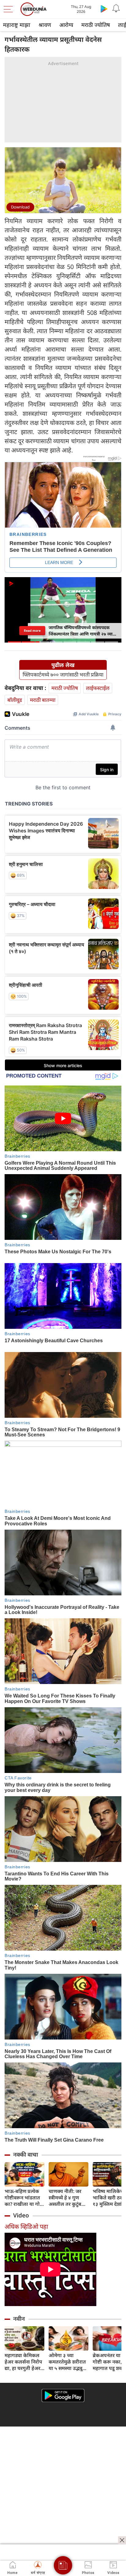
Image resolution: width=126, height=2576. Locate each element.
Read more (32, 631)
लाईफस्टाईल (98, 688)
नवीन (19, 2319)
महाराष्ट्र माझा (17, 25)
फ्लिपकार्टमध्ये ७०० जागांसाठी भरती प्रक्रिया (63, 675)
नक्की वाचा (26, 2154)
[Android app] (63, 2395)
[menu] (10, 9)
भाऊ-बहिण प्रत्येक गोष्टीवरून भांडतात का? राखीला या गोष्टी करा (24, 2198)
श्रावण (45, 25)
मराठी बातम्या (43, 700)
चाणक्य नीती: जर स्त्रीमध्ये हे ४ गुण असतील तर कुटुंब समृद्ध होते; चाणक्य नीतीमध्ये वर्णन (67, 2198)
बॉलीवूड (15, 700)
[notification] (116, 9)
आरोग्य (66, 25)
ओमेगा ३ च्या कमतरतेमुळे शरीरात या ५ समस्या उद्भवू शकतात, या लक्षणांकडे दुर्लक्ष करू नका (69, 2362)
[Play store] (104, 9)
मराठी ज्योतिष (96, 25)
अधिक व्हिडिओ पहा (26, 2226)
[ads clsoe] (122, 2540)
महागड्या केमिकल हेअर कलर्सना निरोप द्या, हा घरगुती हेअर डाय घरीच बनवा (23, 2362)
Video (21, 2215)
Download (20, 207)
